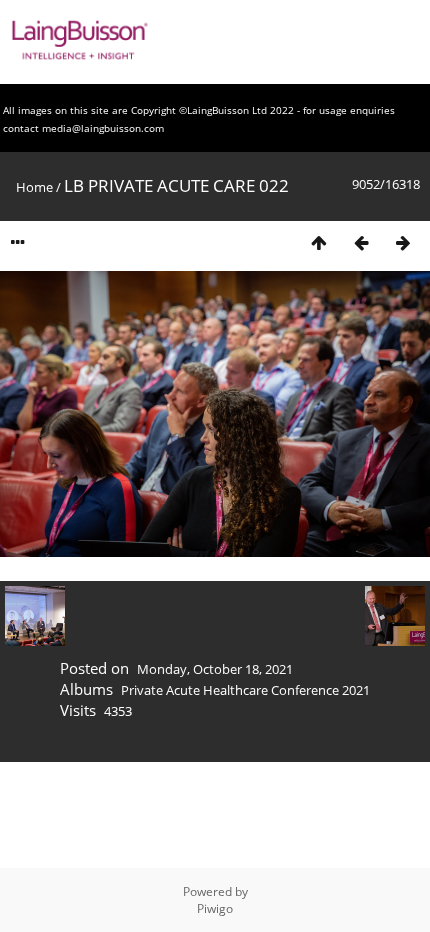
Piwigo (215, 908)
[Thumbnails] (319, 242)
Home (34, 187)
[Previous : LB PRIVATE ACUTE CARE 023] (361, 242)
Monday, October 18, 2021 (215, 669)
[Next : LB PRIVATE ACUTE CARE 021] (403, 242)
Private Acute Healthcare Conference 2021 (245, 690)
